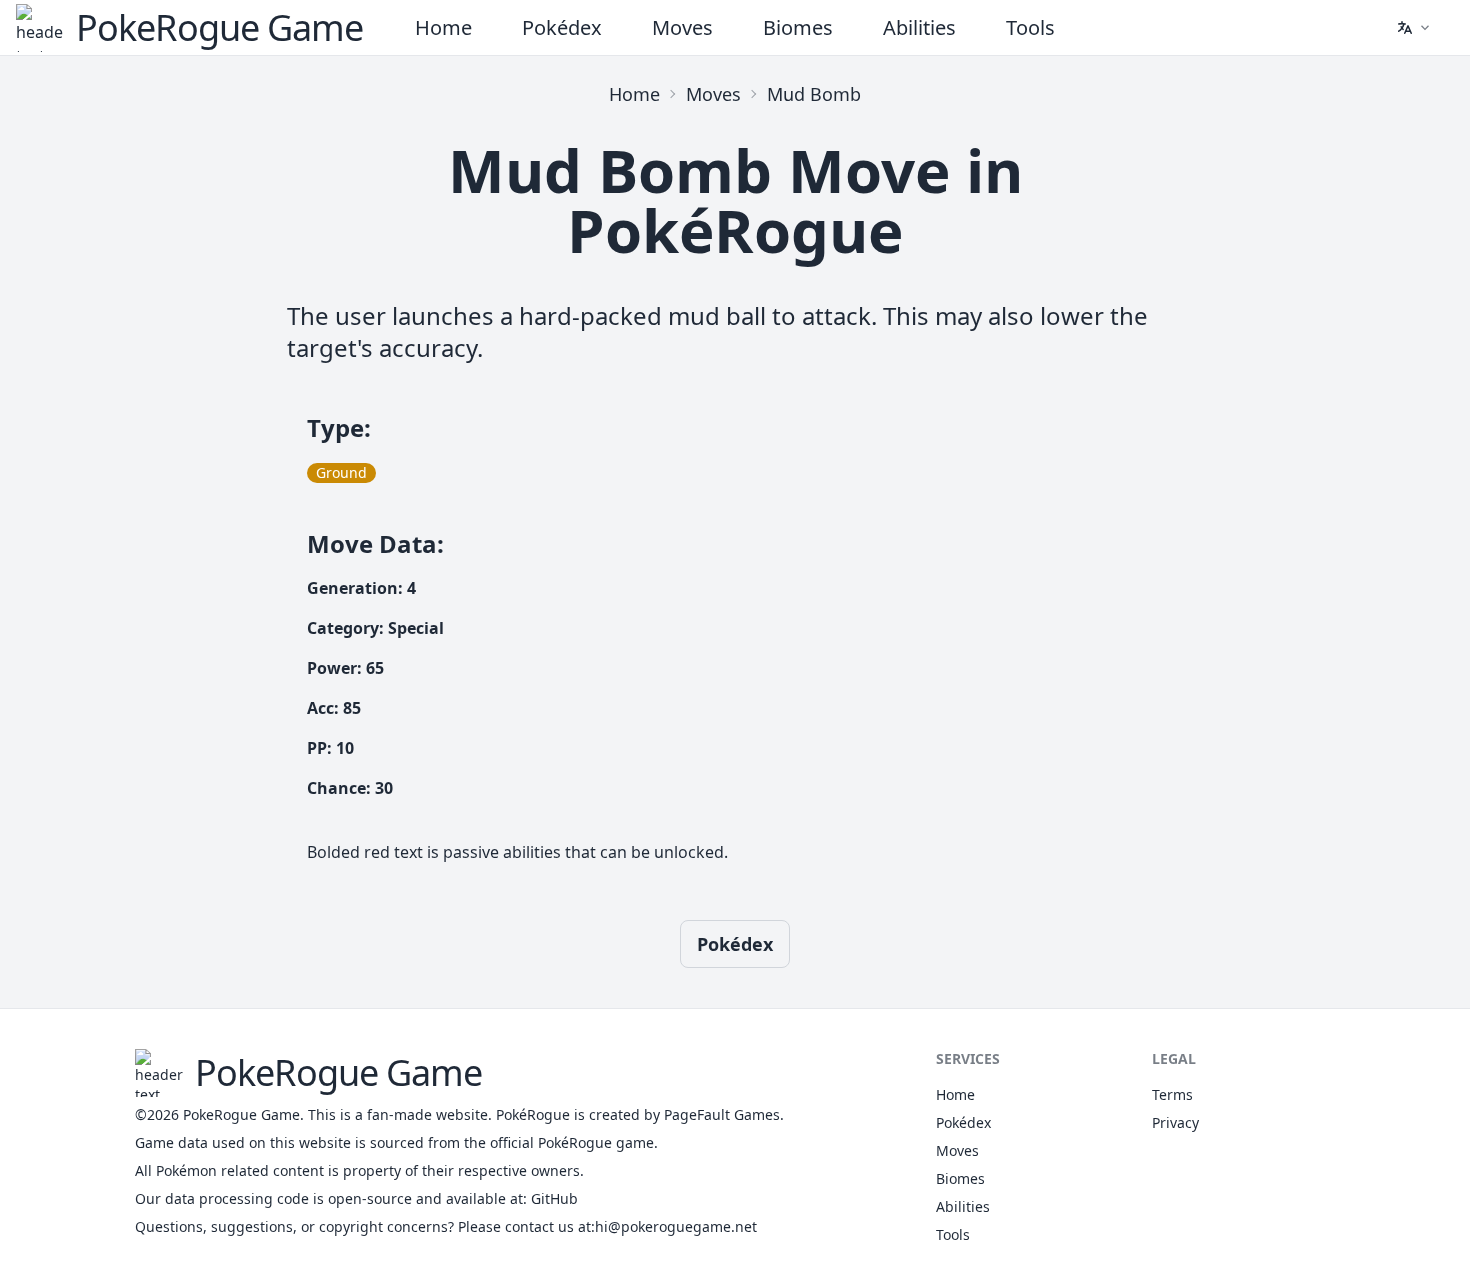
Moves (682, 27)
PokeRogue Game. (243, 1114)
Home (443, 27)
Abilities (919, 27)
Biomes (798, 27)
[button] (1413, 28)
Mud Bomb (814, 94)
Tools (1030, 27)
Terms (1172, 1094)
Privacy (1175, 1122)
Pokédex (562, 27)
